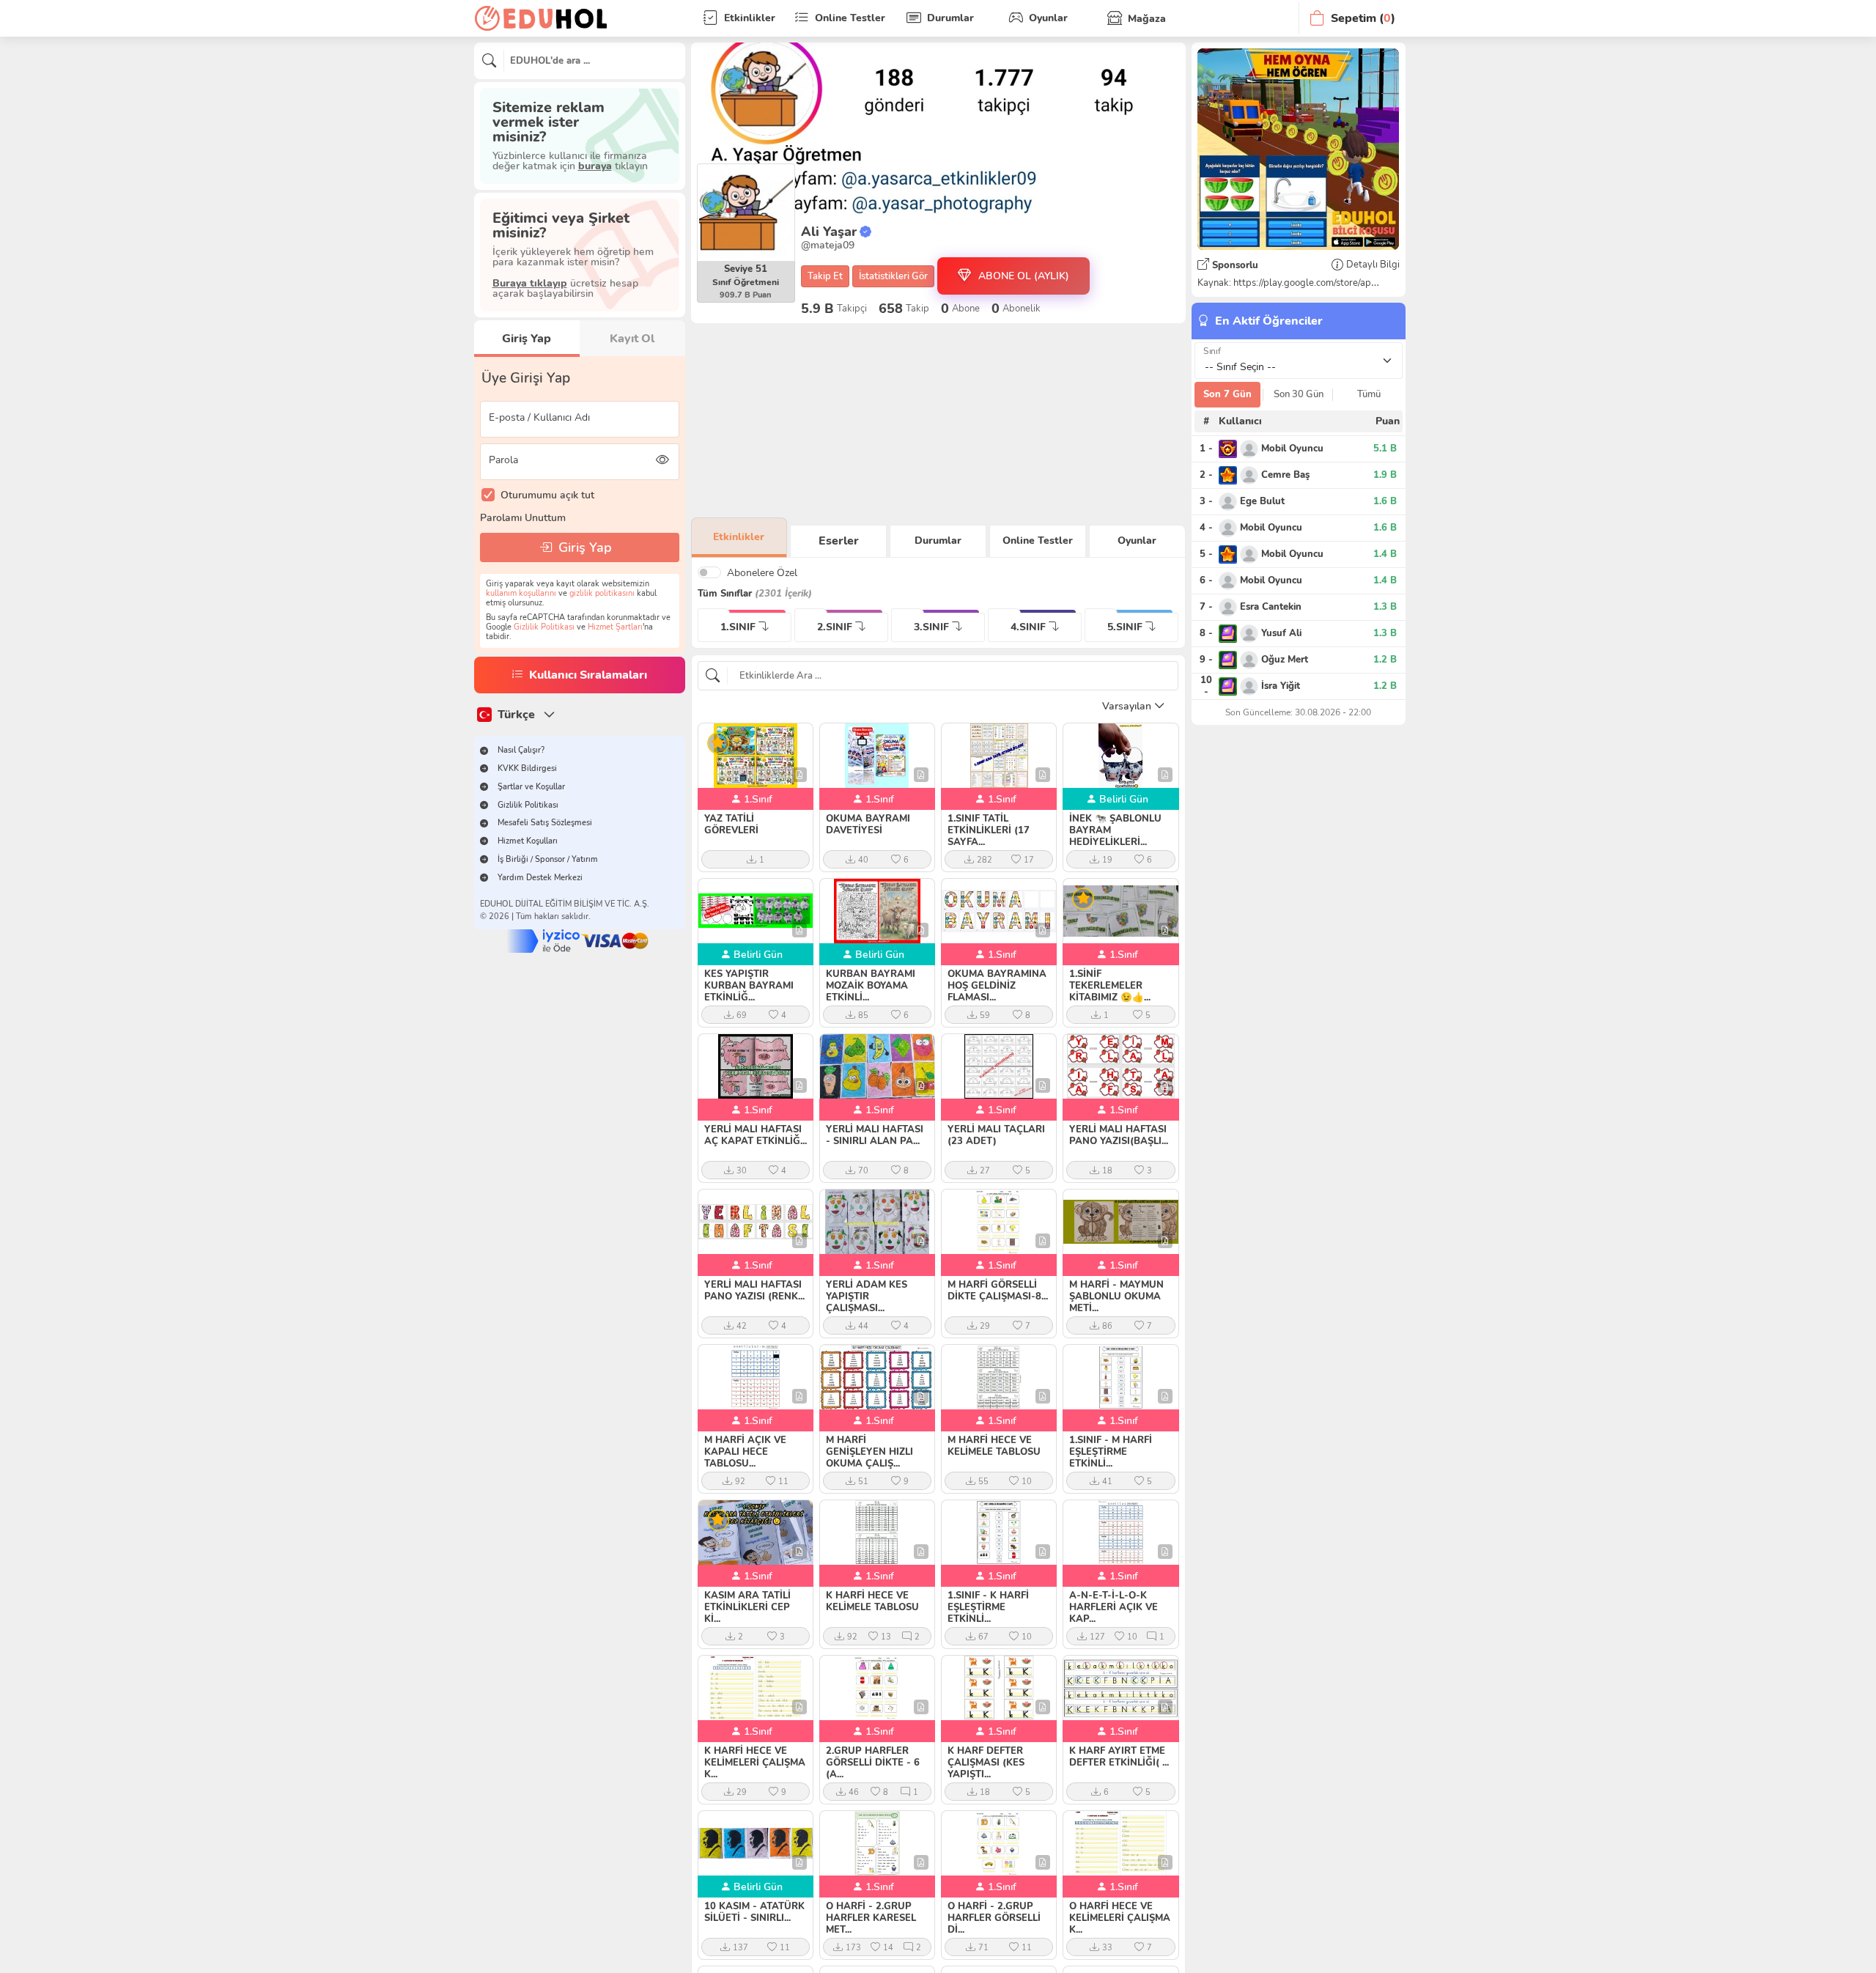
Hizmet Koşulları (528, 841)
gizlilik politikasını (602, 593)
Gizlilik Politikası (544, 627)
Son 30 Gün (1299, 394)
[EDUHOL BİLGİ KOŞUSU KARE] (1298, 149)
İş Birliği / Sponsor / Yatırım (548, 859)
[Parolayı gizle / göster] (663, 460)
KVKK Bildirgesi (527, 768)
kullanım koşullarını (521, 593)
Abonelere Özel (762, 572)
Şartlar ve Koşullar (531, 787)
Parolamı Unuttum (523, 517)
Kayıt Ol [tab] (632, 339)
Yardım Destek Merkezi (540, 878)
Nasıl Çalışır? (521, 750)
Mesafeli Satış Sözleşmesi (545, 823)
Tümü (1369, 394)
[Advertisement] (938, 421)
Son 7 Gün (1227, 394)
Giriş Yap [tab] (527, 339)
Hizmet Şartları (615, 627)
